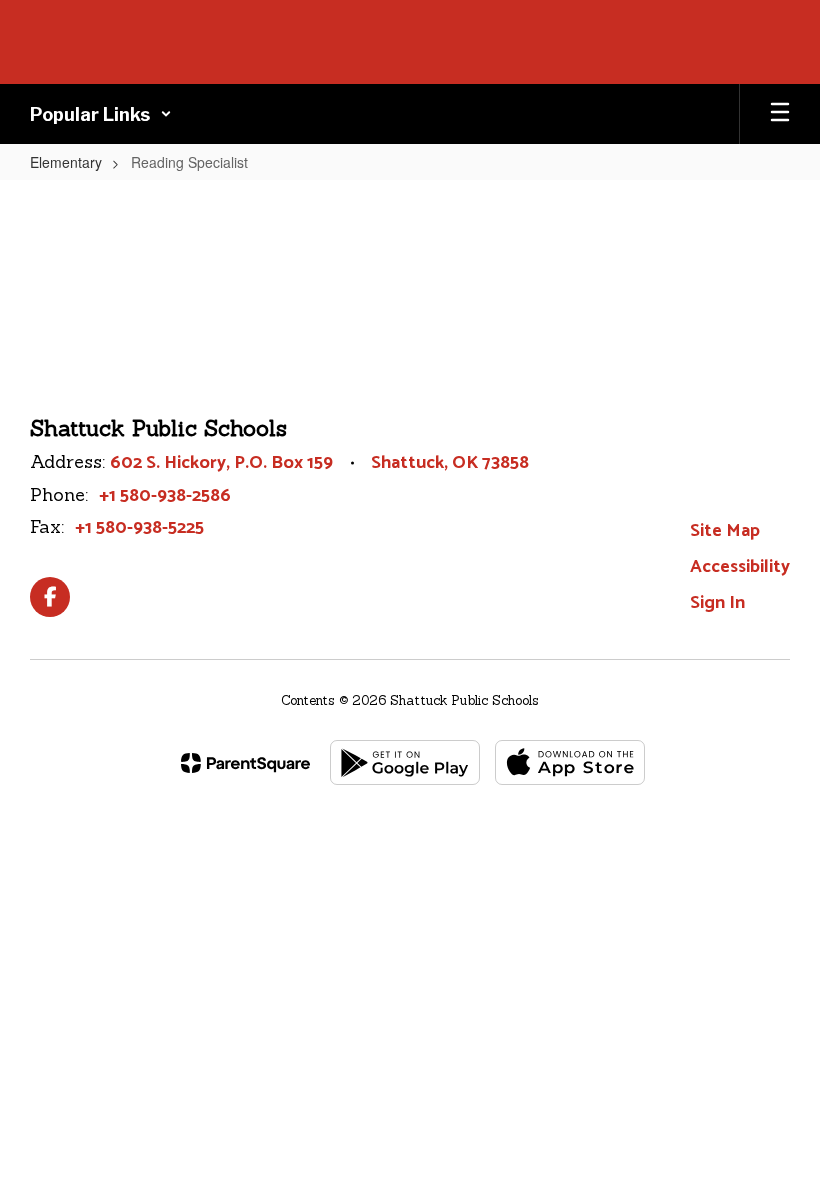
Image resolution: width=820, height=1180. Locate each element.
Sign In (717, 603)
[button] (101, 114)
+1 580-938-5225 (139, 528)
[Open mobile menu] (780, 114)
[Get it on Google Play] (405, 762)
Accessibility (740, 567)
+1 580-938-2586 (165, 496)
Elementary (66, 162)
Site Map (725, 531)
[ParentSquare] (245, 763)
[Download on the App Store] (570, 762)
